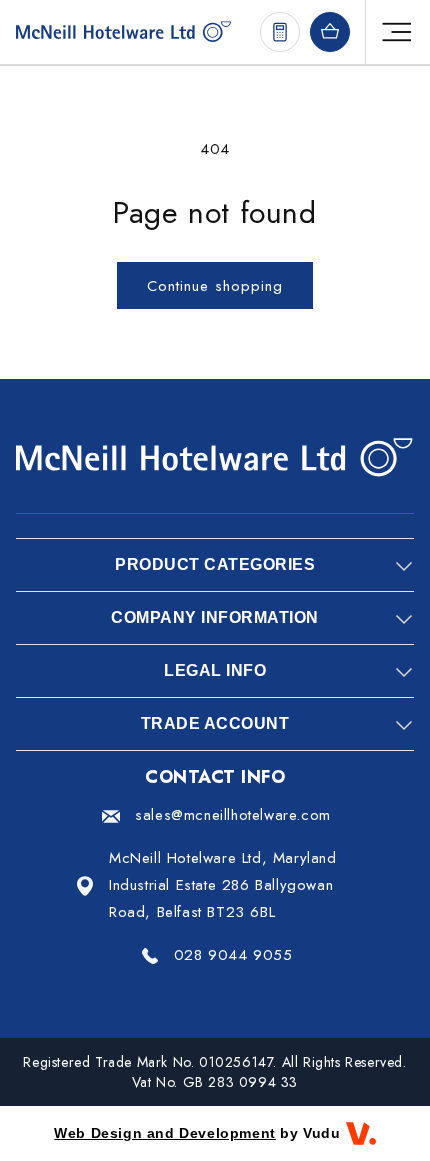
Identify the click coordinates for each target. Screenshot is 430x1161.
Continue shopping (215, 286)
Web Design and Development (165, 1133)
